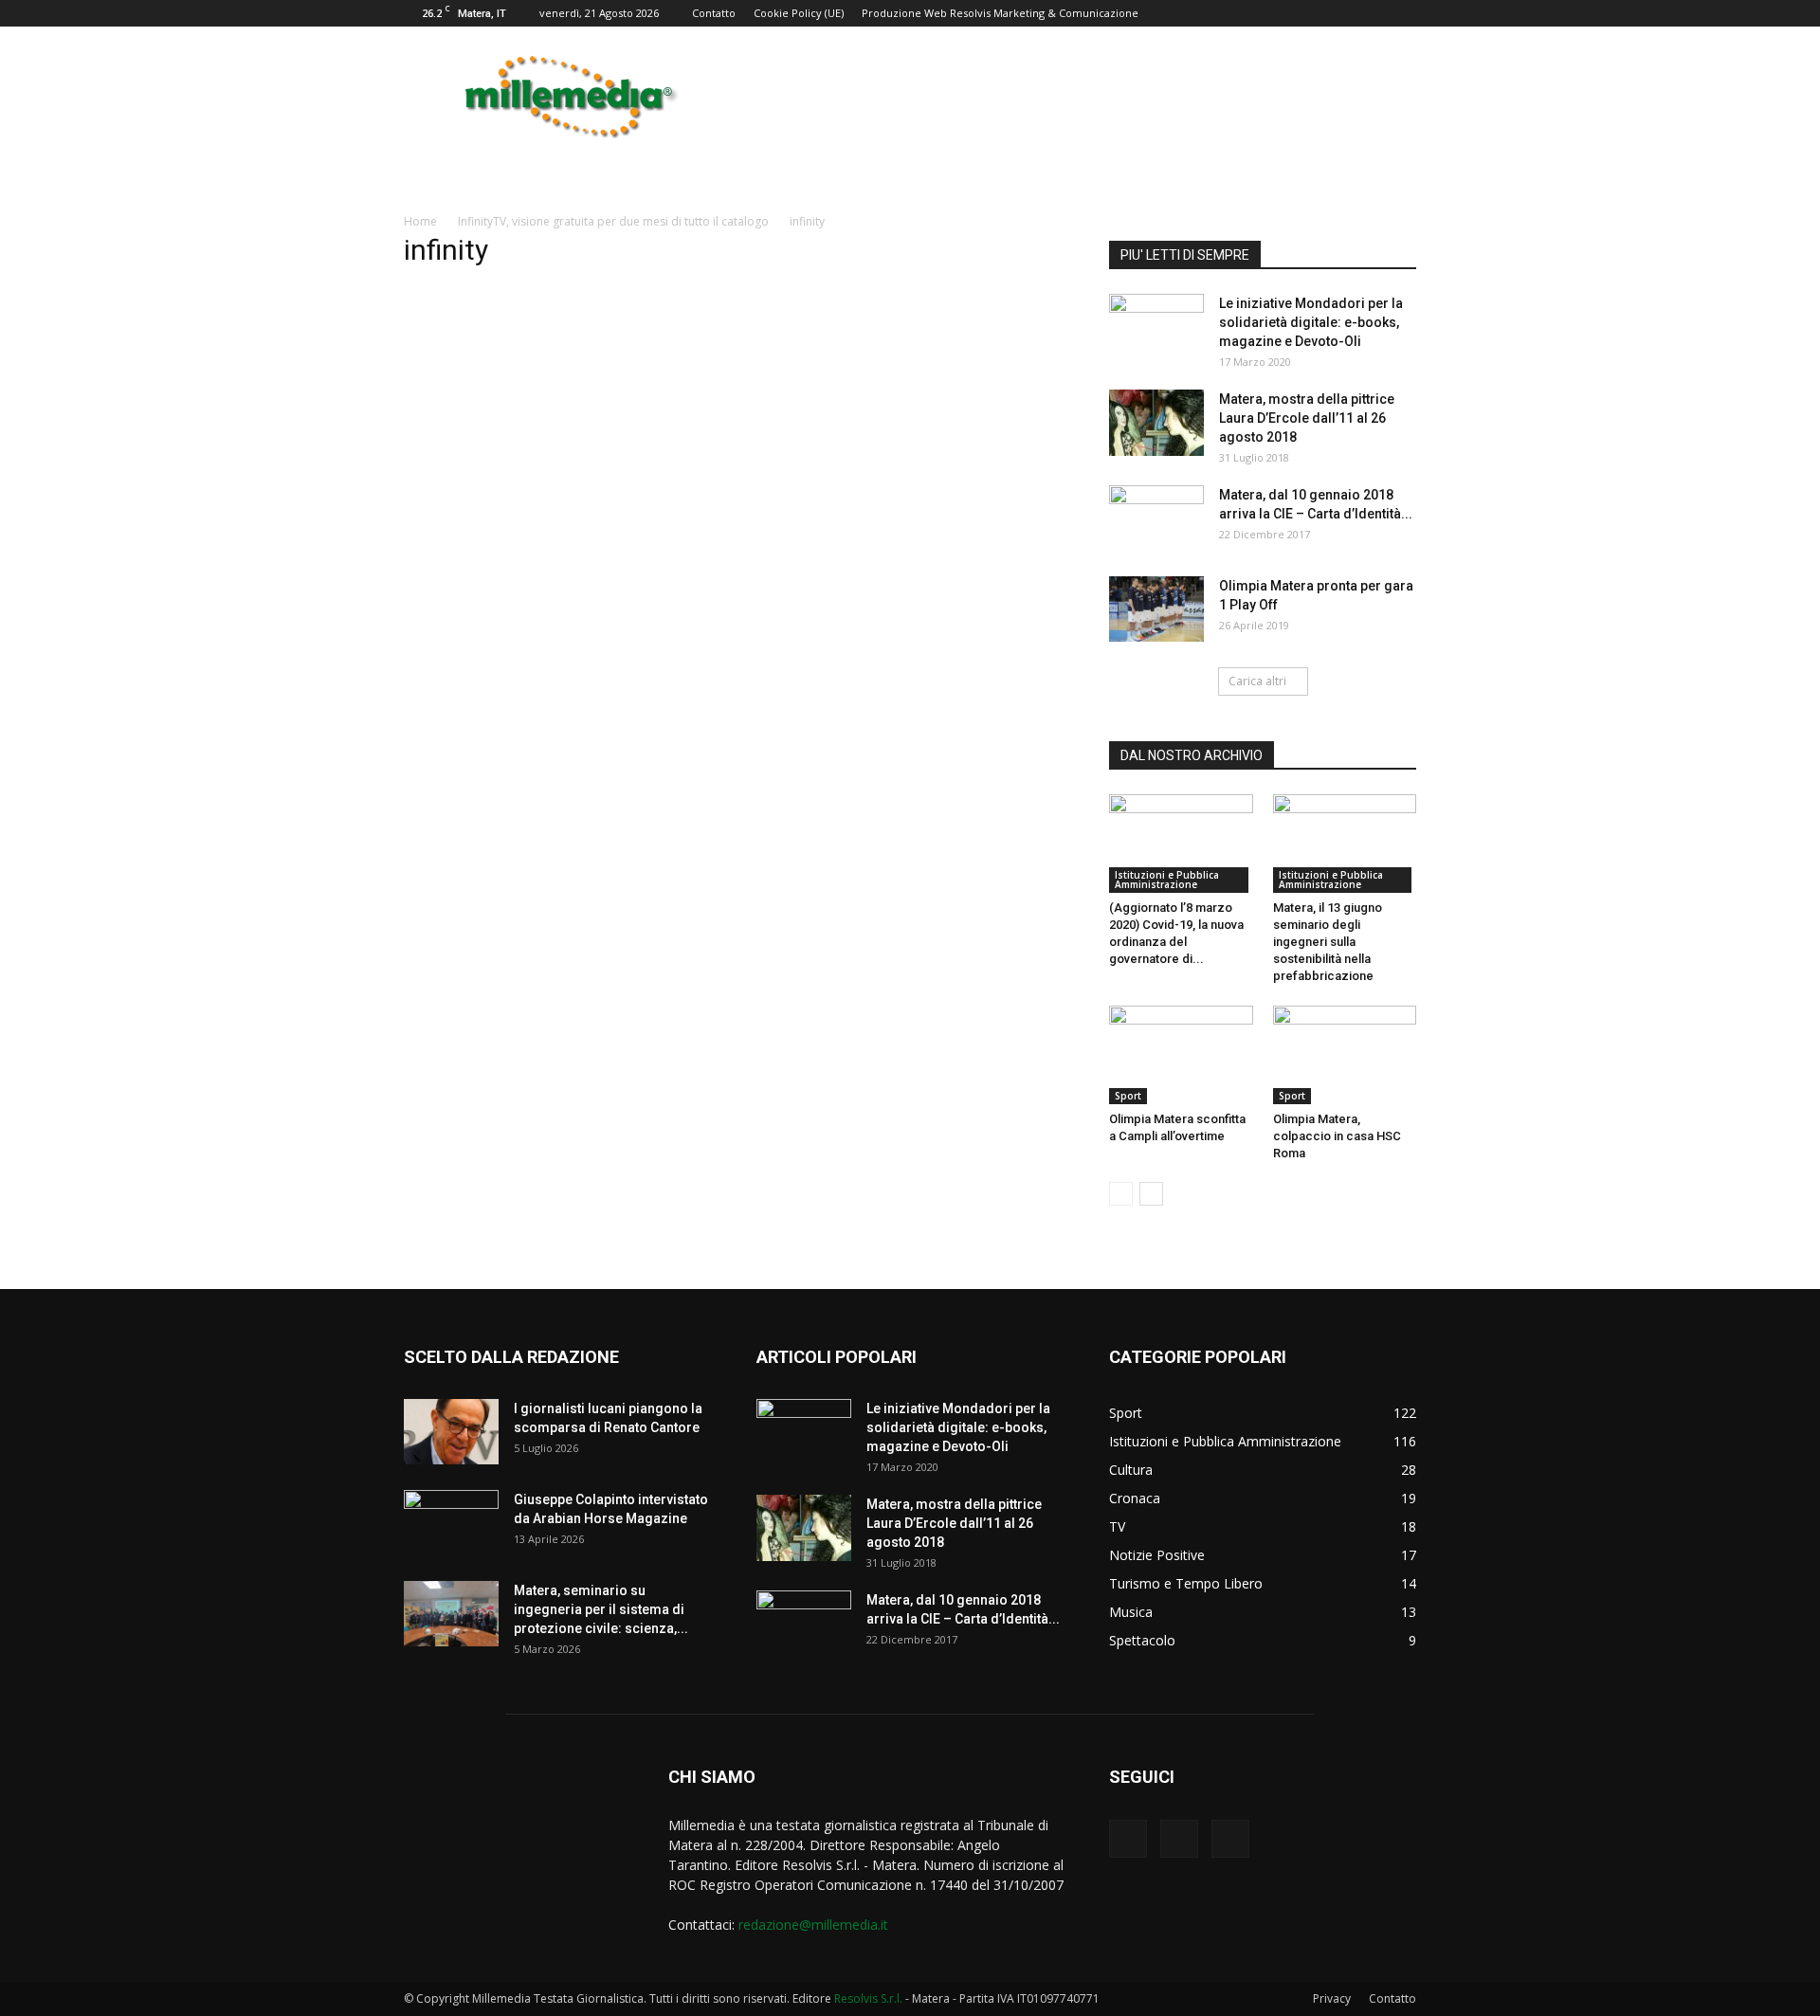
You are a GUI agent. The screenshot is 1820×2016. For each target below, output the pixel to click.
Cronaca (1135, 1498)
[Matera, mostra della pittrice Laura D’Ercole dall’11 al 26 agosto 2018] (1156, 423)
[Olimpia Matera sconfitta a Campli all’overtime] (1181, 1055)
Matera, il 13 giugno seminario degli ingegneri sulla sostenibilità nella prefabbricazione (1328, 942)
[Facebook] (1128, 1839)
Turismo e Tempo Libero (1186, 1583)
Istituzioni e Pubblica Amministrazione (1167, 880)
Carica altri (1257, 681)
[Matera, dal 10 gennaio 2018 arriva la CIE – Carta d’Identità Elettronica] (1156, 518)
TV (1117, 1526)
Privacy (1332, 1998)
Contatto (714, 13)
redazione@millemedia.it (813, 1925)
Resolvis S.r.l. (868, 1998)
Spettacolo (1142, 1640)
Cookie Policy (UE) (799, 13)
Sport (1128, 1096)
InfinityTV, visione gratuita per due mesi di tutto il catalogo (613, 221)
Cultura (1131, 1470)
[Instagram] (1179, 1839)
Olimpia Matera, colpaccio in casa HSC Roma (1337, 1136)
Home (420, 221)
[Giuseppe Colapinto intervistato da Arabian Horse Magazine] (451, 1523)
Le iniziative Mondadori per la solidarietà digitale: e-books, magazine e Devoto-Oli (1311, 322)
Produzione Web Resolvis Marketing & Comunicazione (1000, 13)
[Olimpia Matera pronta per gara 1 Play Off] (1156, 609)
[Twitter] (1230, 1839)
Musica (1131, 1612)
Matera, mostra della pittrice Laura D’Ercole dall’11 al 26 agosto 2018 (1307, 418)
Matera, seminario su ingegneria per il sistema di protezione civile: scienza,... (601, 1609)
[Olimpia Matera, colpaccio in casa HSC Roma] (1345, 1055)
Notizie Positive (1157, 1555)
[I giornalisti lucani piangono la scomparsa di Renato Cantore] (451, 1432)
